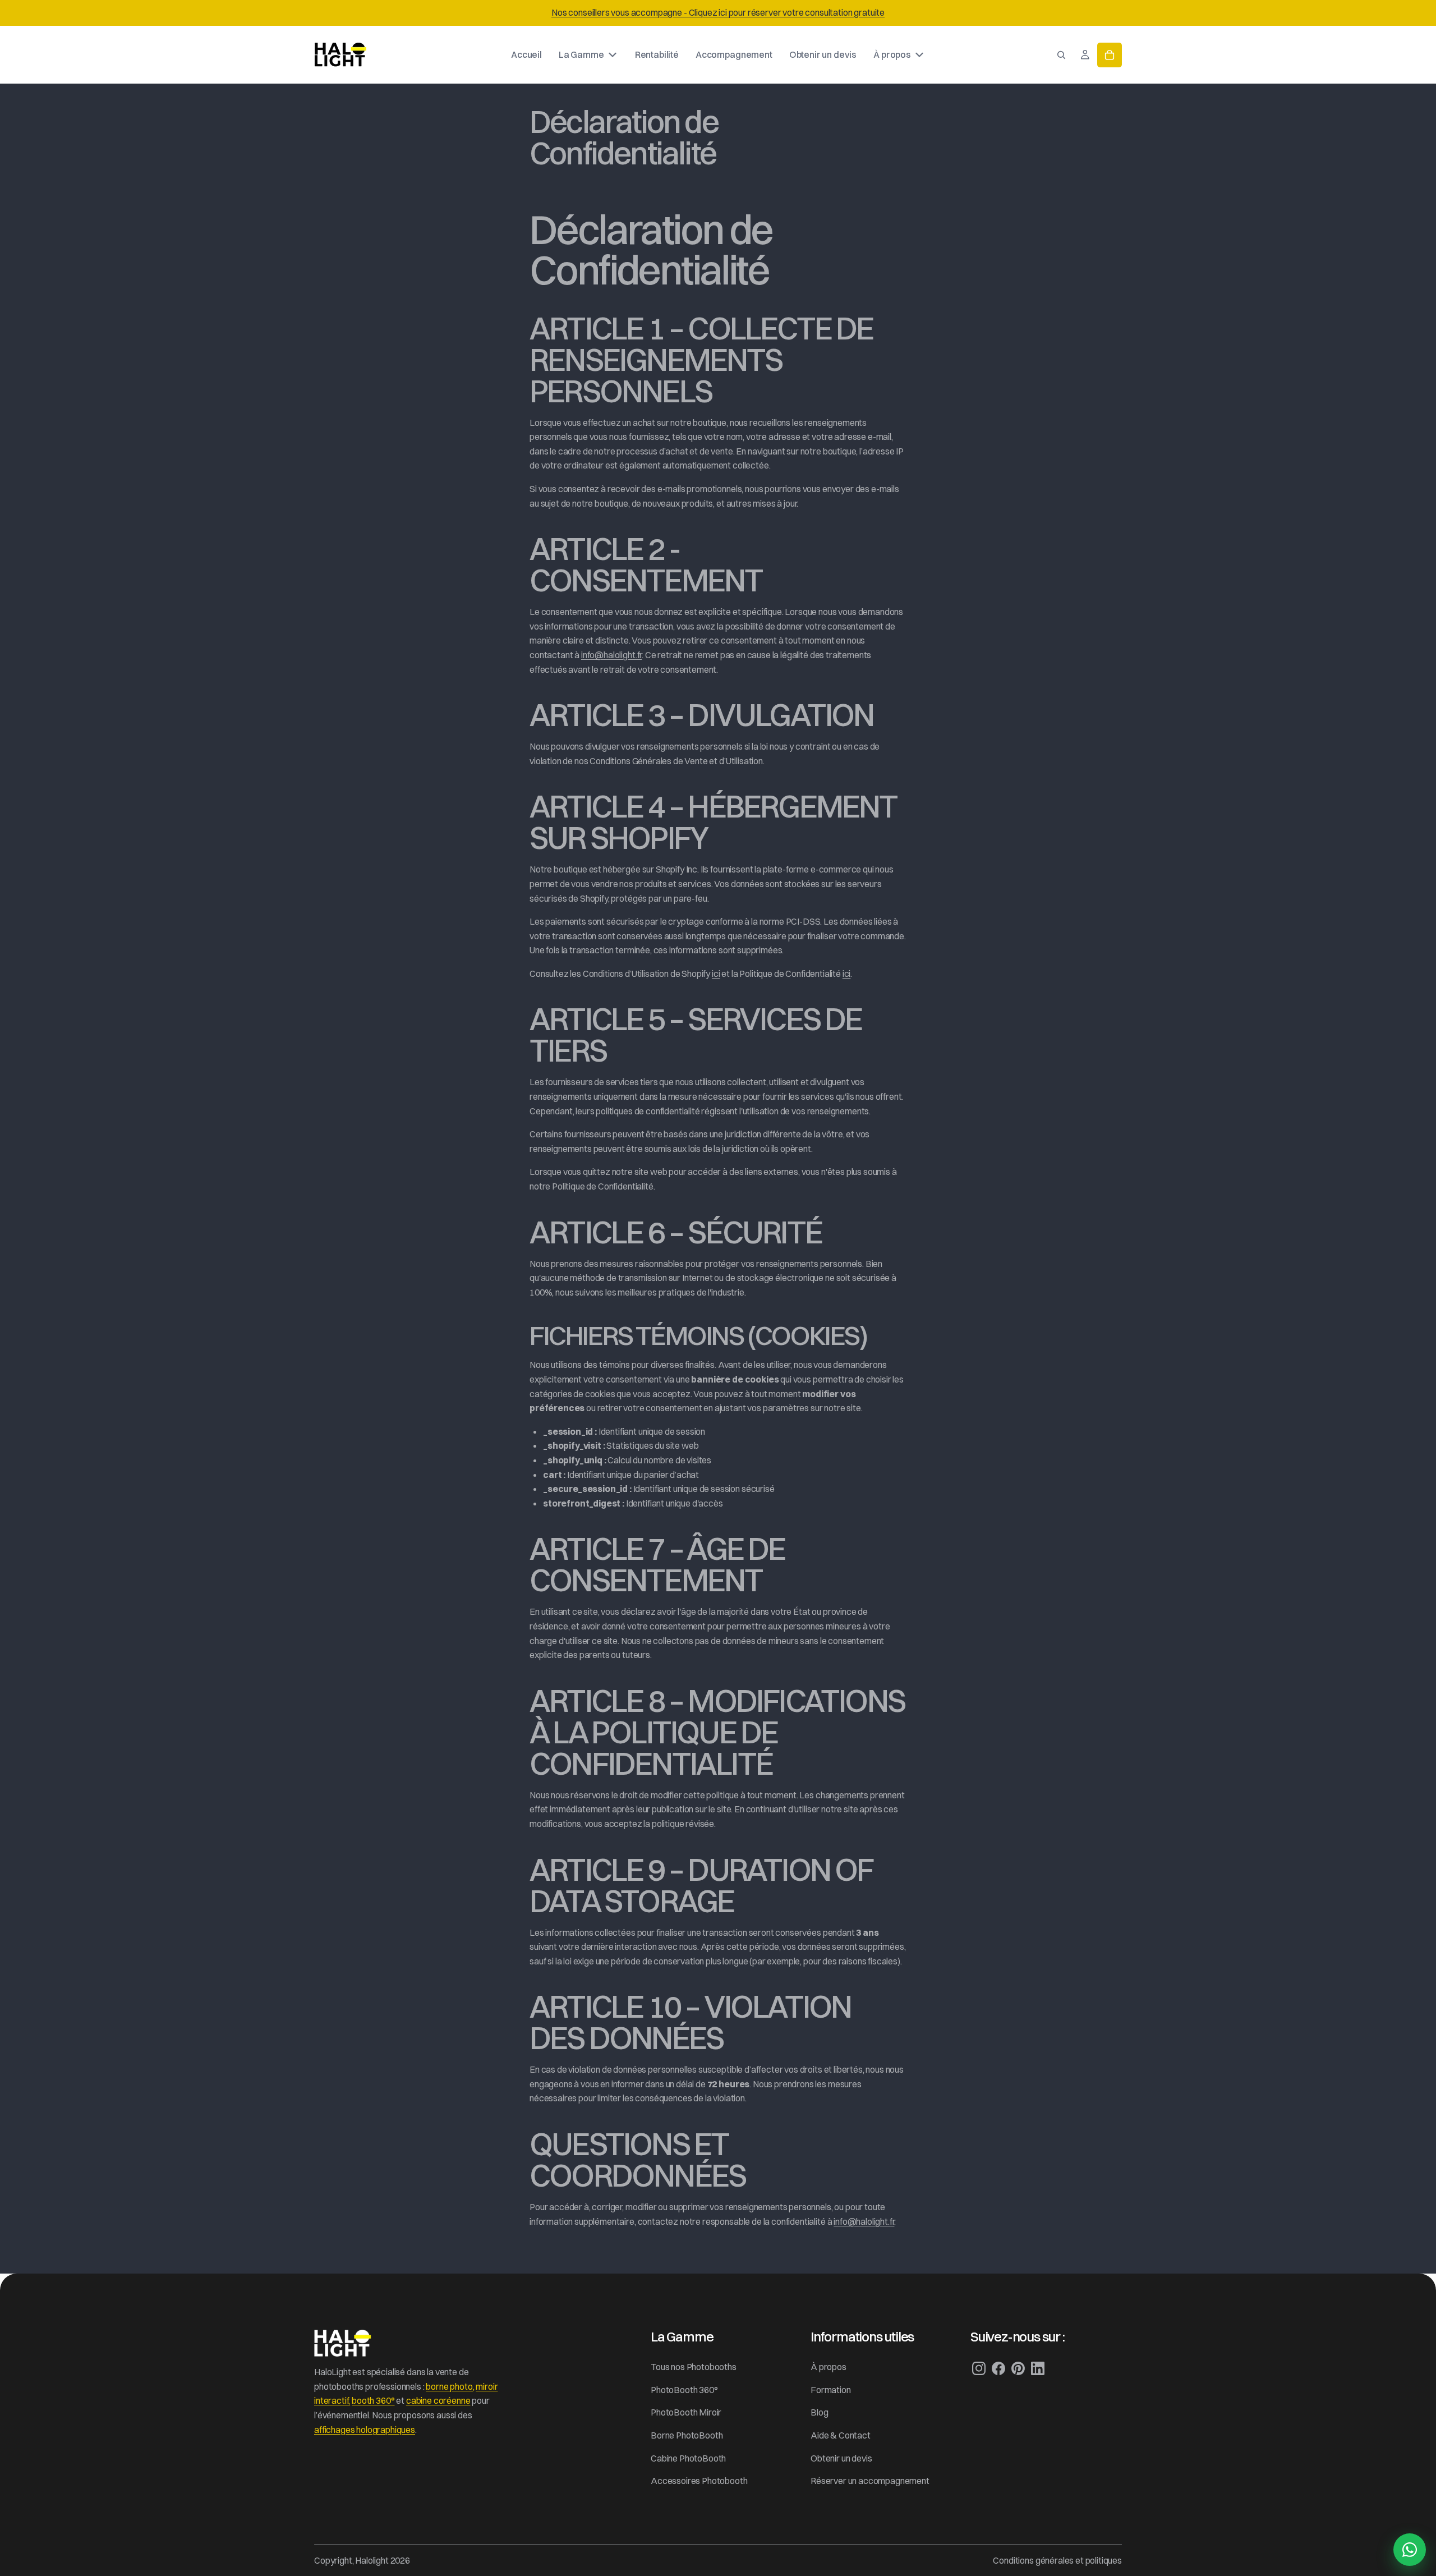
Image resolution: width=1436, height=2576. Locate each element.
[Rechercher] (1061, 54)
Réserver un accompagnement (870, 2481)
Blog (819, 2412)
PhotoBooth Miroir (686, 2412)
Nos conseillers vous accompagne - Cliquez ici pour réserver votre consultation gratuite (718, 12)
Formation (831, 2390)
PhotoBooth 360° (684, 2390)
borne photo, (450, 2386)
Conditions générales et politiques (1057, 2560)
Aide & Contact (841, 2435)
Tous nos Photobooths (694, 2367)
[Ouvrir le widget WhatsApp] (1410, 2550)
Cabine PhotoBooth (688, 2458)
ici (716, 974)
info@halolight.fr (611, 655)
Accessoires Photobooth (699, 2481)
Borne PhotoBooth (687, 2435)
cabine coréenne (438, 2400)
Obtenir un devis (841, 2458)
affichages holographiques (365, 2430)
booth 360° (373, 2400)
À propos (829, 2367)
